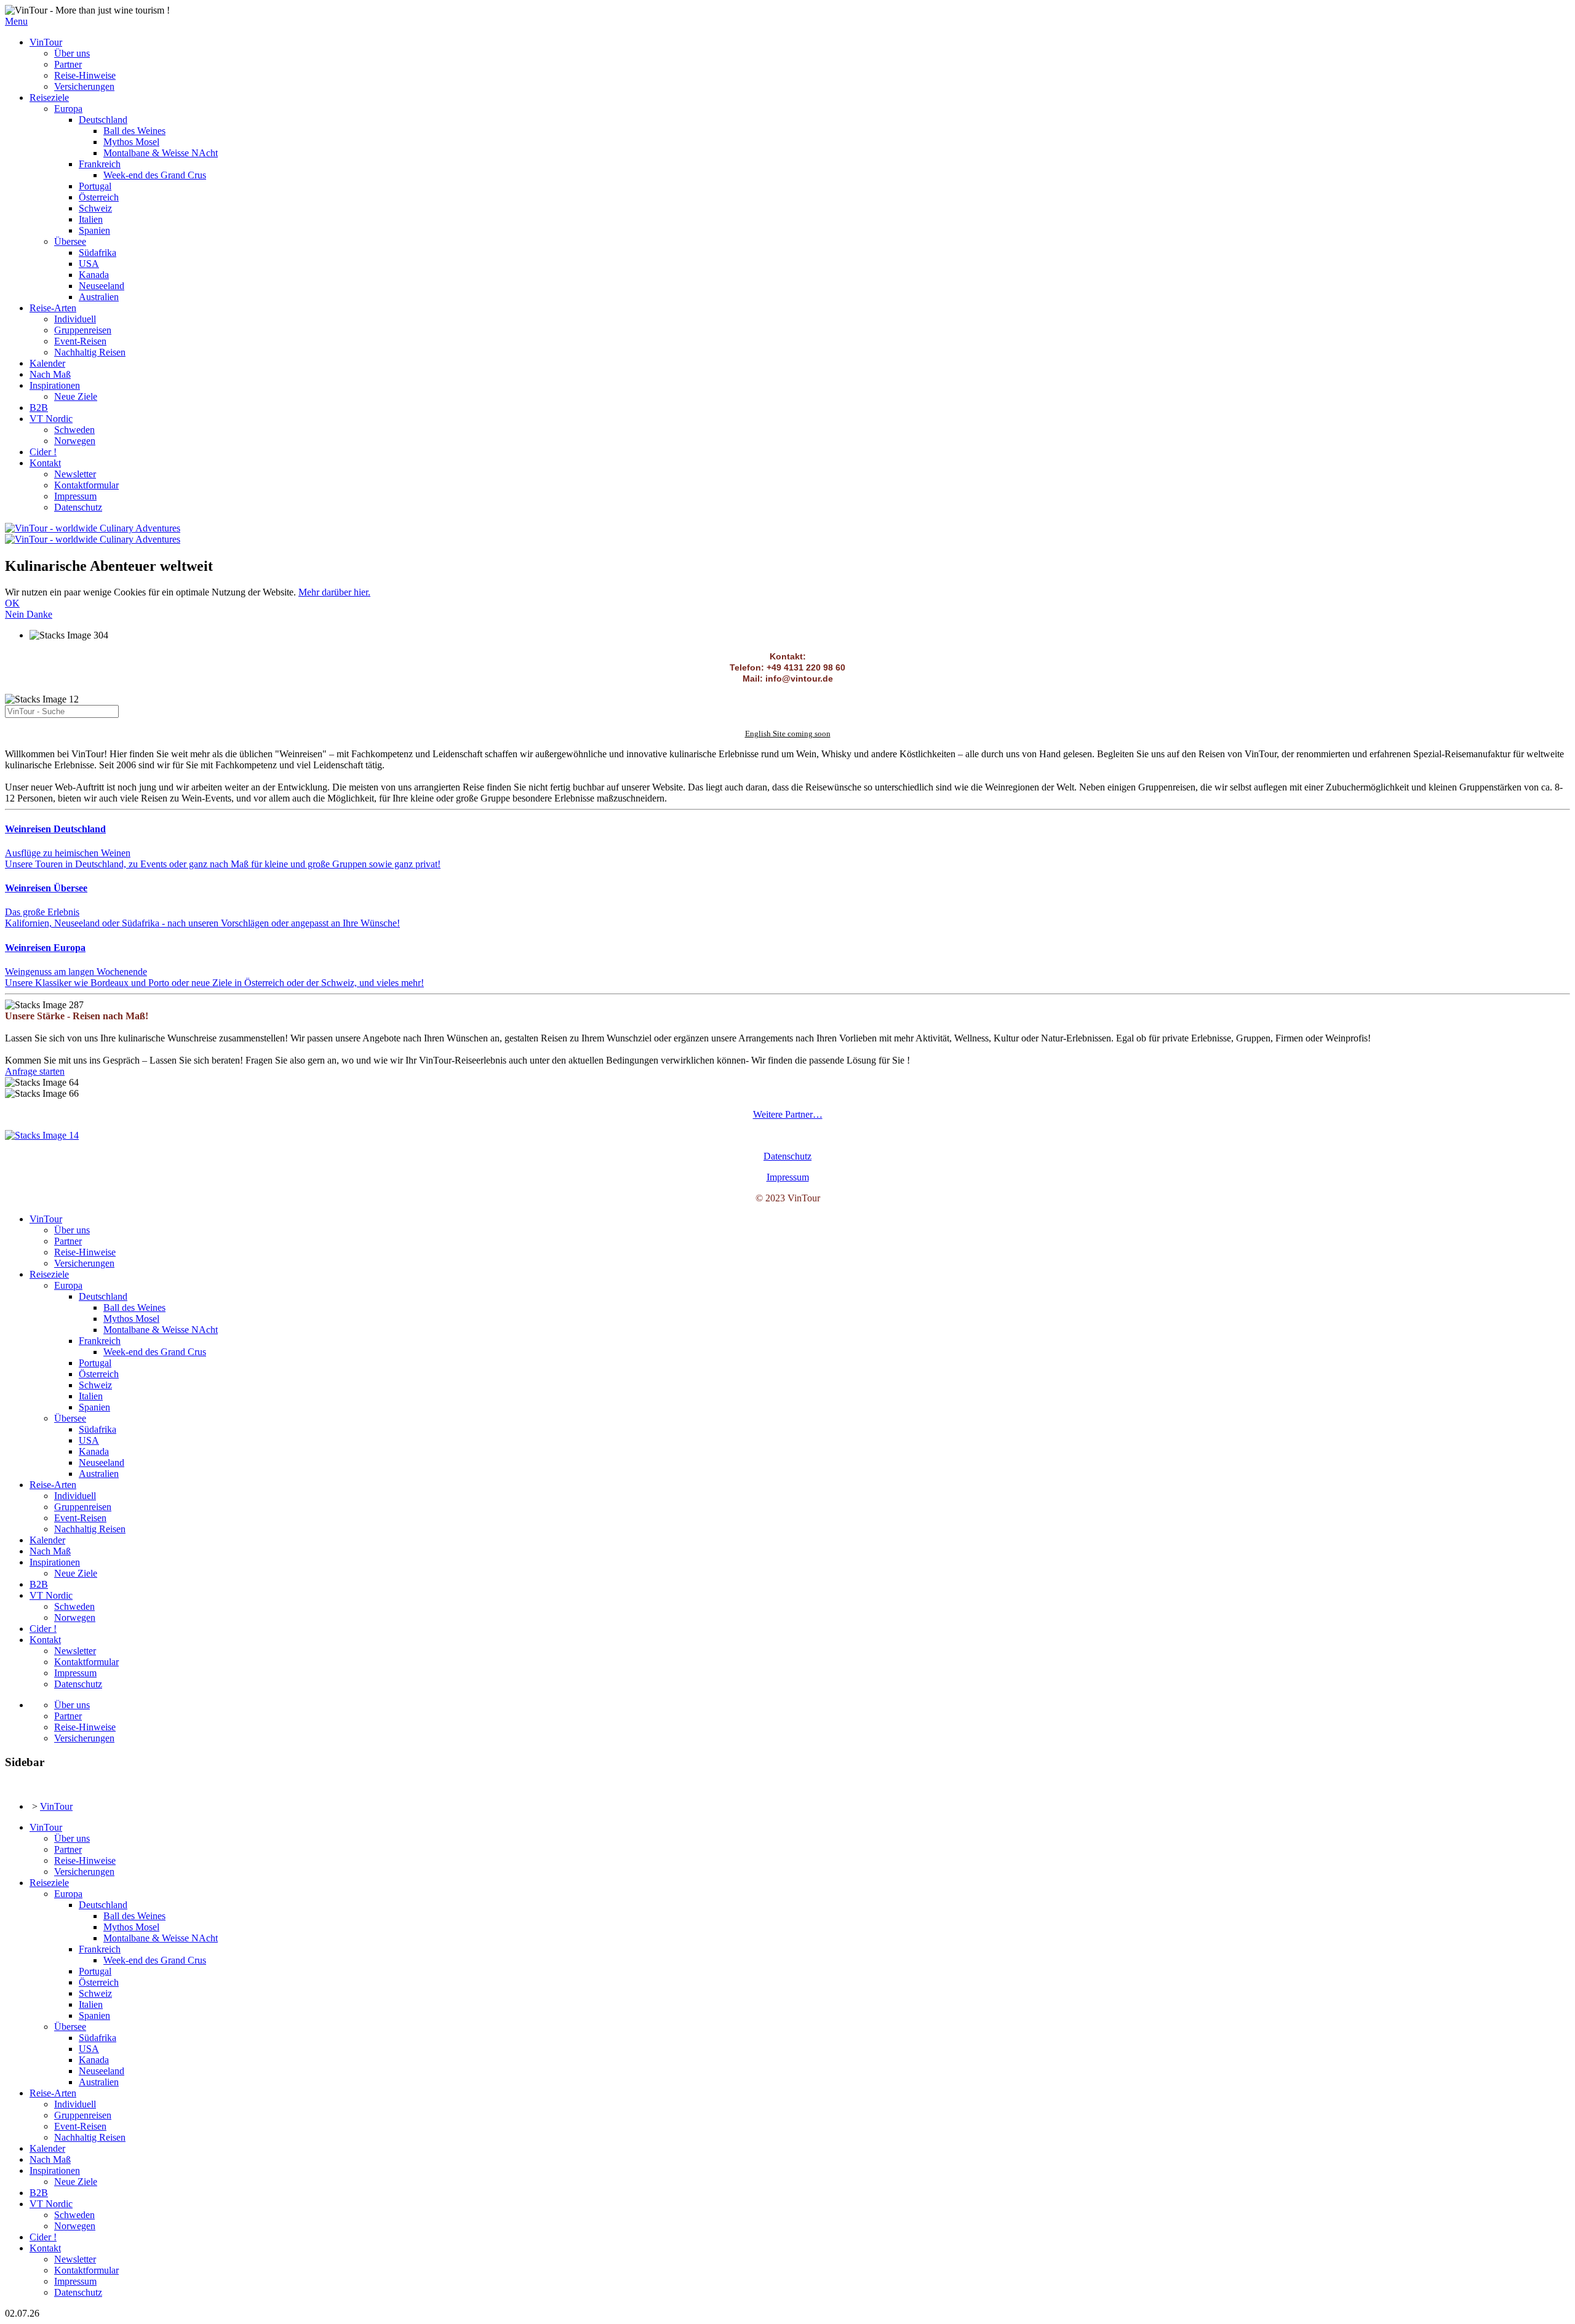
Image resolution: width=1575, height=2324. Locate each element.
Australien (99, 297)
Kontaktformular (86, 485)
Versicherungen (84, 86)
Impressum (75, 496)
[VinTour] (42, 1135)
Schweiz (95, 208)
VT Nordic (51, 419)
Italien (91, 219)
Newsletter (75, 474)
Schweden (74, 430)
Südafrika (98, 253)
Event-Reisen (80, 341)
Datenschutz (78, 507)
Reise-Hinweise (85, 75)
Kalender (47, 363)
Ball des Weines (134, 131)
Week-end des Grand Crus (155, 175)
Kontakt (45, 463)
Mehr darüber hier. (334, 592)
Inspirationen (55, 385)
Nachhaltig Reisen (90, 352)
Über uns (72, 53)
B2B (39, 408)
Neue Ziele (76, 396)
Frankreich (100, 164)
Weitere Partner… (788, 1114)
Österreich (99, 197)
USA (89, 264)
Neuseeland (102, 286)
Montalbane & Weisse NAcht (161, 153)
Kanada (94, 275)
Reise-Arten (53, 308)
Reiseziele (49, 97)
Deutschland (103, 120)
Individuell (75, 319)
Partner (68, 64)
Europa (68, 109)
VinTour (46, 42)
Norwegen (75, 441)
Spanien (94, 230)
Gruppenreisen (83, 330)
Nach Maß (50, 374)
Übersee (70, 241)
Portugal (95, 186)
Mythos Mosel (131, 142)
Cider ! (43, 452)
